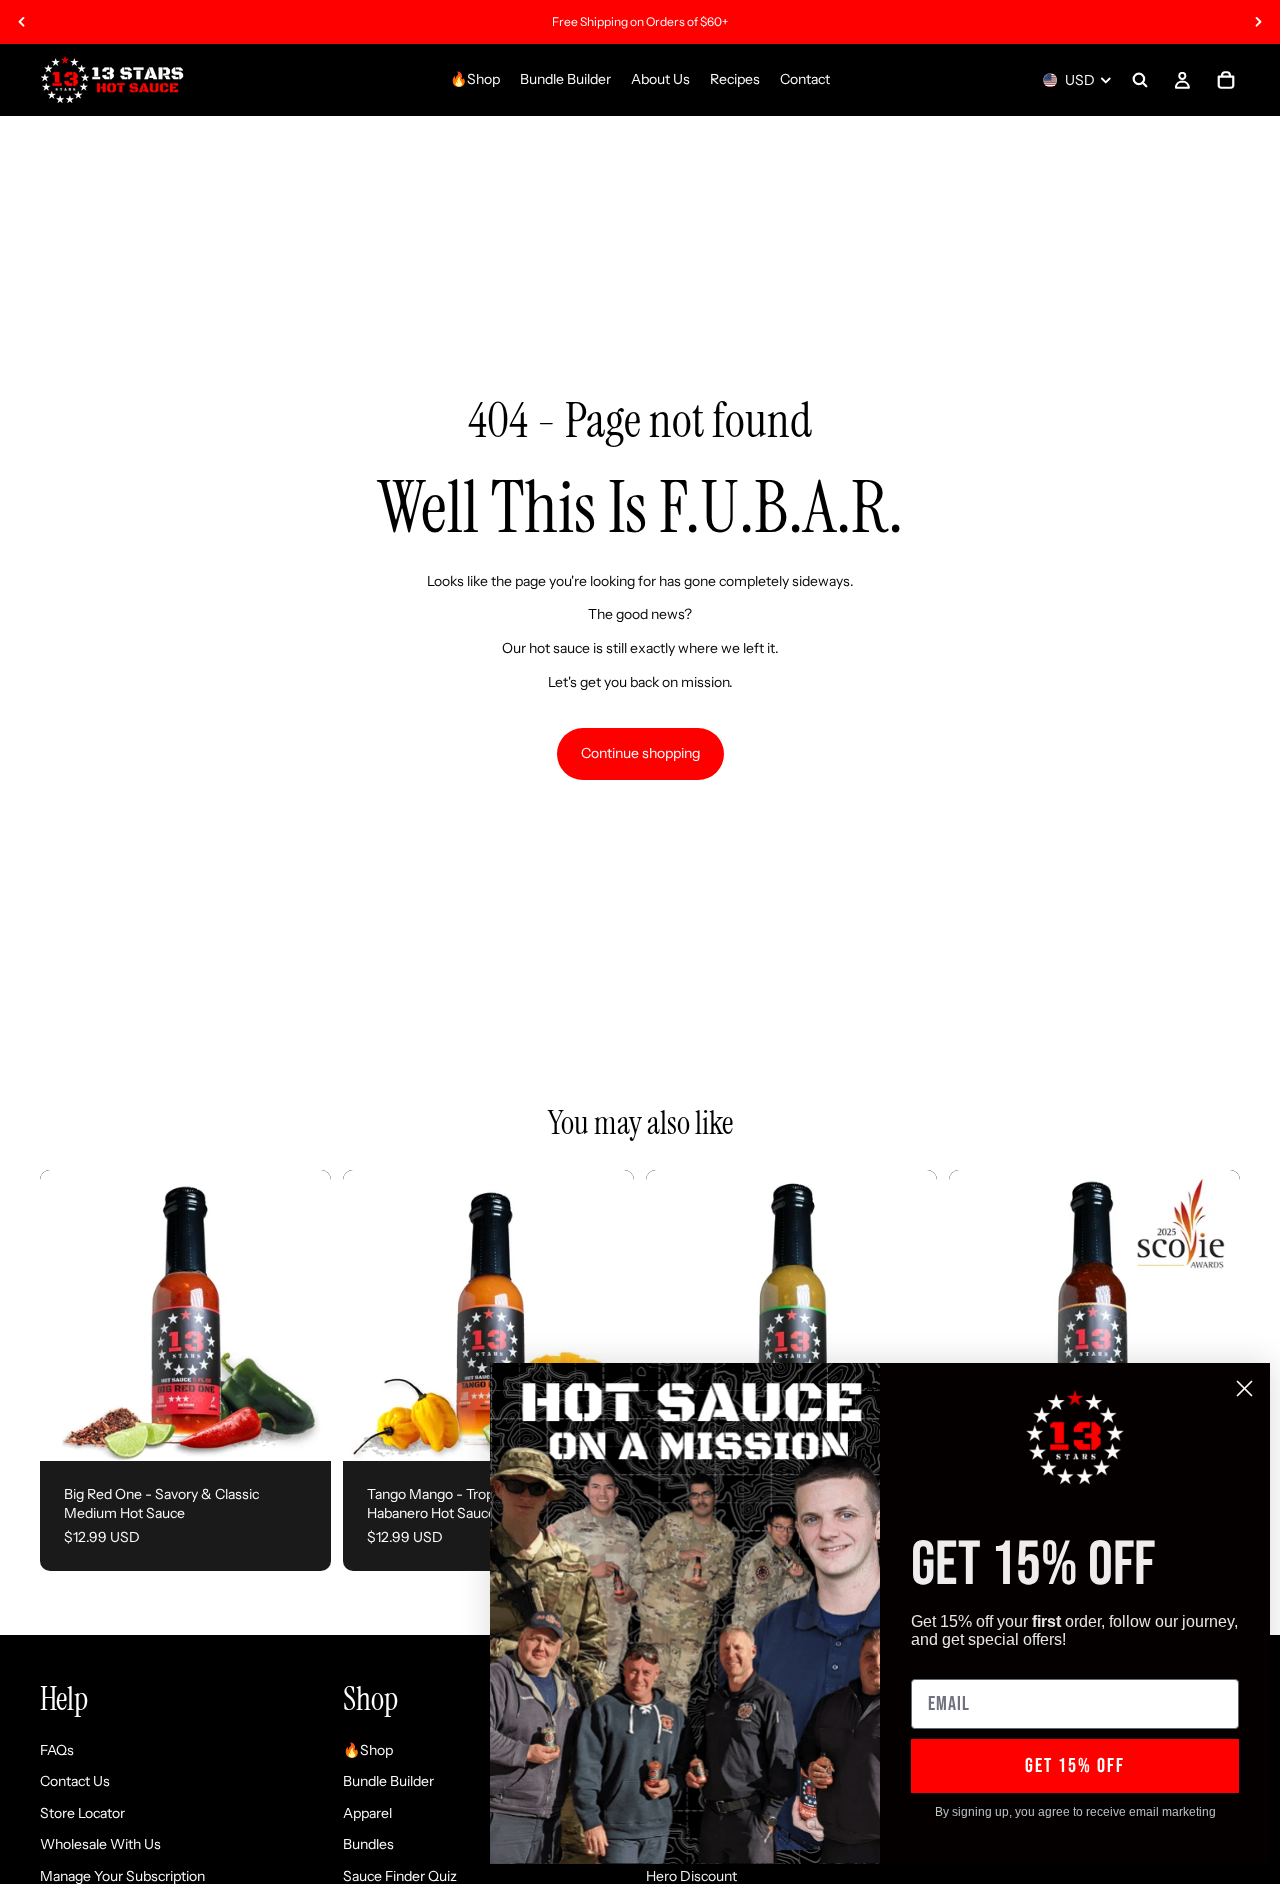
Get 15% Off (1075, 1766)
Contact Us (75, 1782)
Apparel (367, 1813)
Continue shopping (640, 753)
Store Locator (82, 1813)
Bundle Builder (388, 1782)
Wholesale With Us (100, 1845)
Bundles (368, 1845)
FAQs (57, 1750)
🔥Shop (368, 1750)
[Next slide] (1258, 22)
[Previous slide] (22, 22)
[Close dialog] (1244, 1388)
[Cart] (1226, 80)
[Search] (1140, 80)
